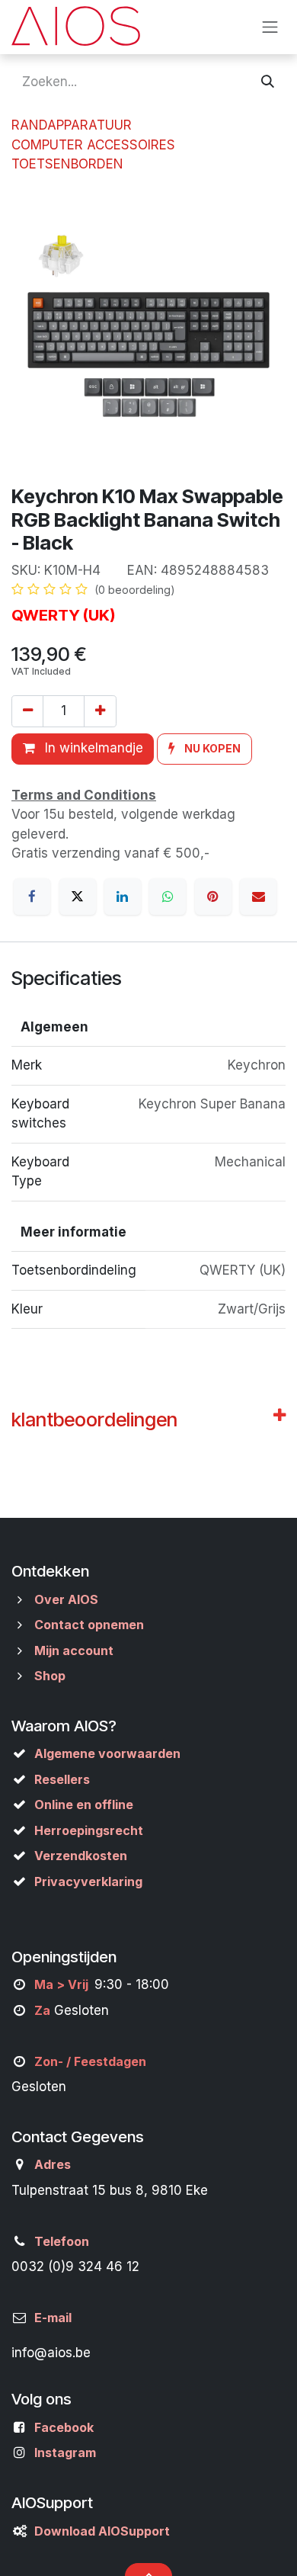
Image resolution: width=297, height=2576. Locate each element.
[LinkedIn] (123, 897)
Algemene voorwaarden (107, 1753)
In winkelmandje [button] (92, 748)
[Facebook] (32, 897)
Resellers (62, 1779)
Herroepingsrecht (89, 1830)
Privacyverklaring (88, 1881)
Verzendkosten (81, 1856)
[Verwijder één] (27, 711)
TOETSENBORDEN (67, 164)
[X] (78, 897)
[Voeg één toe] (100, 711)
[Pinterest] (213, 897)
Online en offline (84, 1804)
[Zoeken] (268, 82)
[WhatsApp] (168, 897)
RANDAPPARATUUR (72, 125)
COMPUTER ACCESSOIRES (93, 145)
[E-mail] (258, 897)
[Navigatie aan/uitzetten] (270, 27)
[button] (204, 749)
